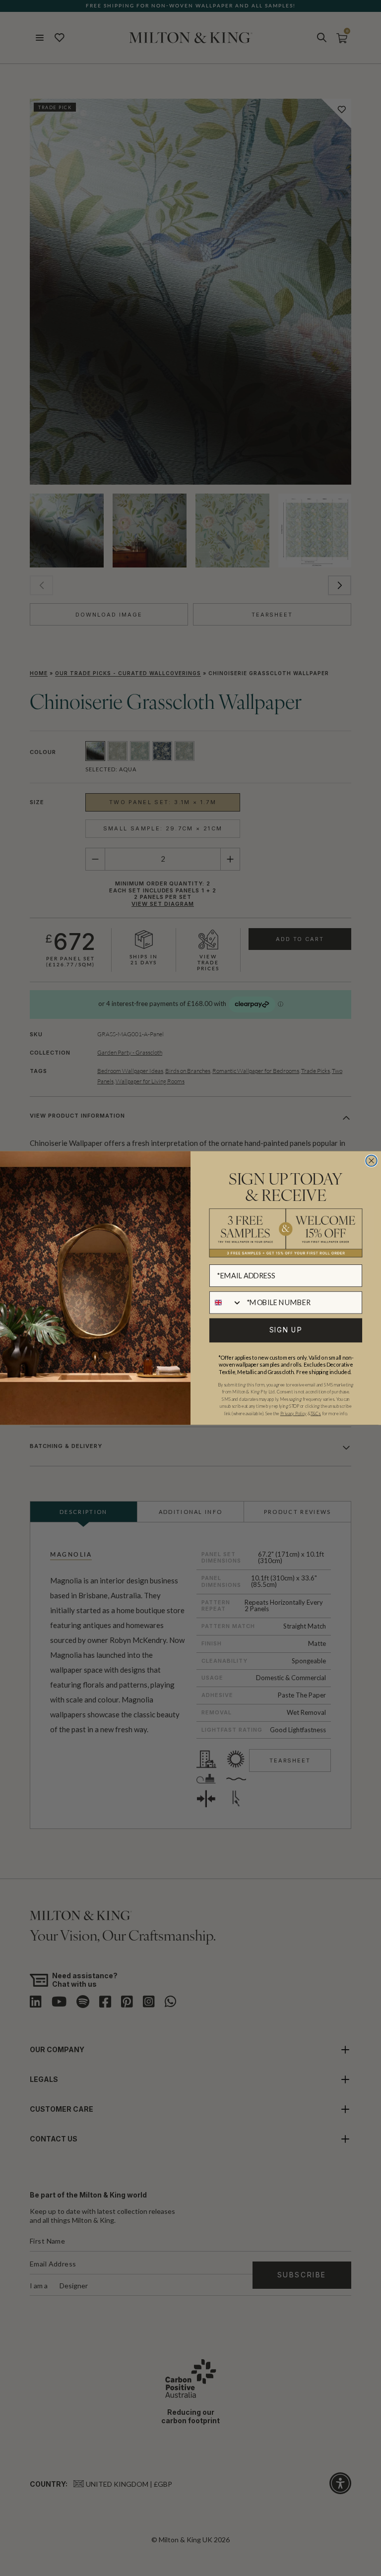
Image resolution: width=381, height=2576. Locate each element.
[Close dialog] (371, 1161)
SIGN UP (286, 1330)
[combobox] (226, 1302)
